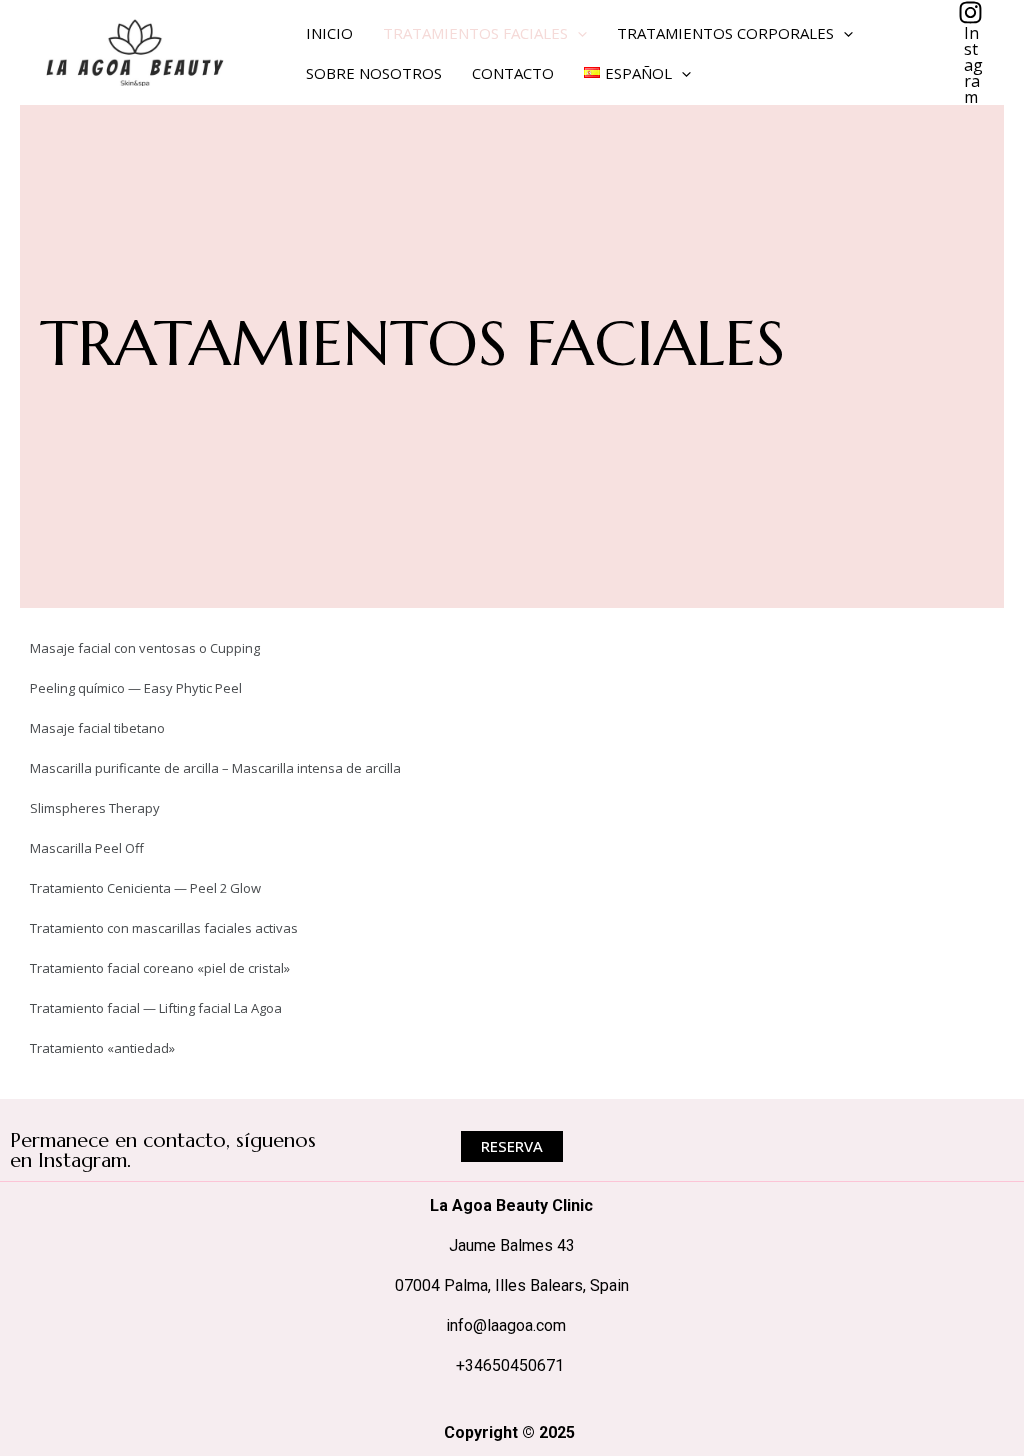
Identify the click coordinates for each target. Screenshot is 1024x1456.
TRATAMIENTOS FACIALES (475, 33)
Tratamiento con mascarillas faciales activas (164, 928)
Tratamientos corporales (725, 33)
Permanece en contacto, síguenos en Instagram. (163, 1150)
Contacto (513, 73)
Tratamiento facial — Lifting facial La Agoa (156, 1008)
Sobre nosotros (374, 73)
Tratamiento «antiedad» (102, 1048)
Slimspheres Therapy (95, 808)
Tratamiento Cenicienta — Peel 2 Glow (145, 888)
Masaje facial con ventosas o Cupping (145, 648)
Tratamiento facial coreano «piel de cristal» (160, 968)
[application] (577, 33)
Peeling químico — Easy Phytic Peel (136, 688)
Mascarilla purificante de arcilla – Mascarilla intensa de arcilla (215, 768)
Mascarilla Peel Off (87, 848)
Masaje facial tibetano (97, 728)
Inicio (329, 33)
